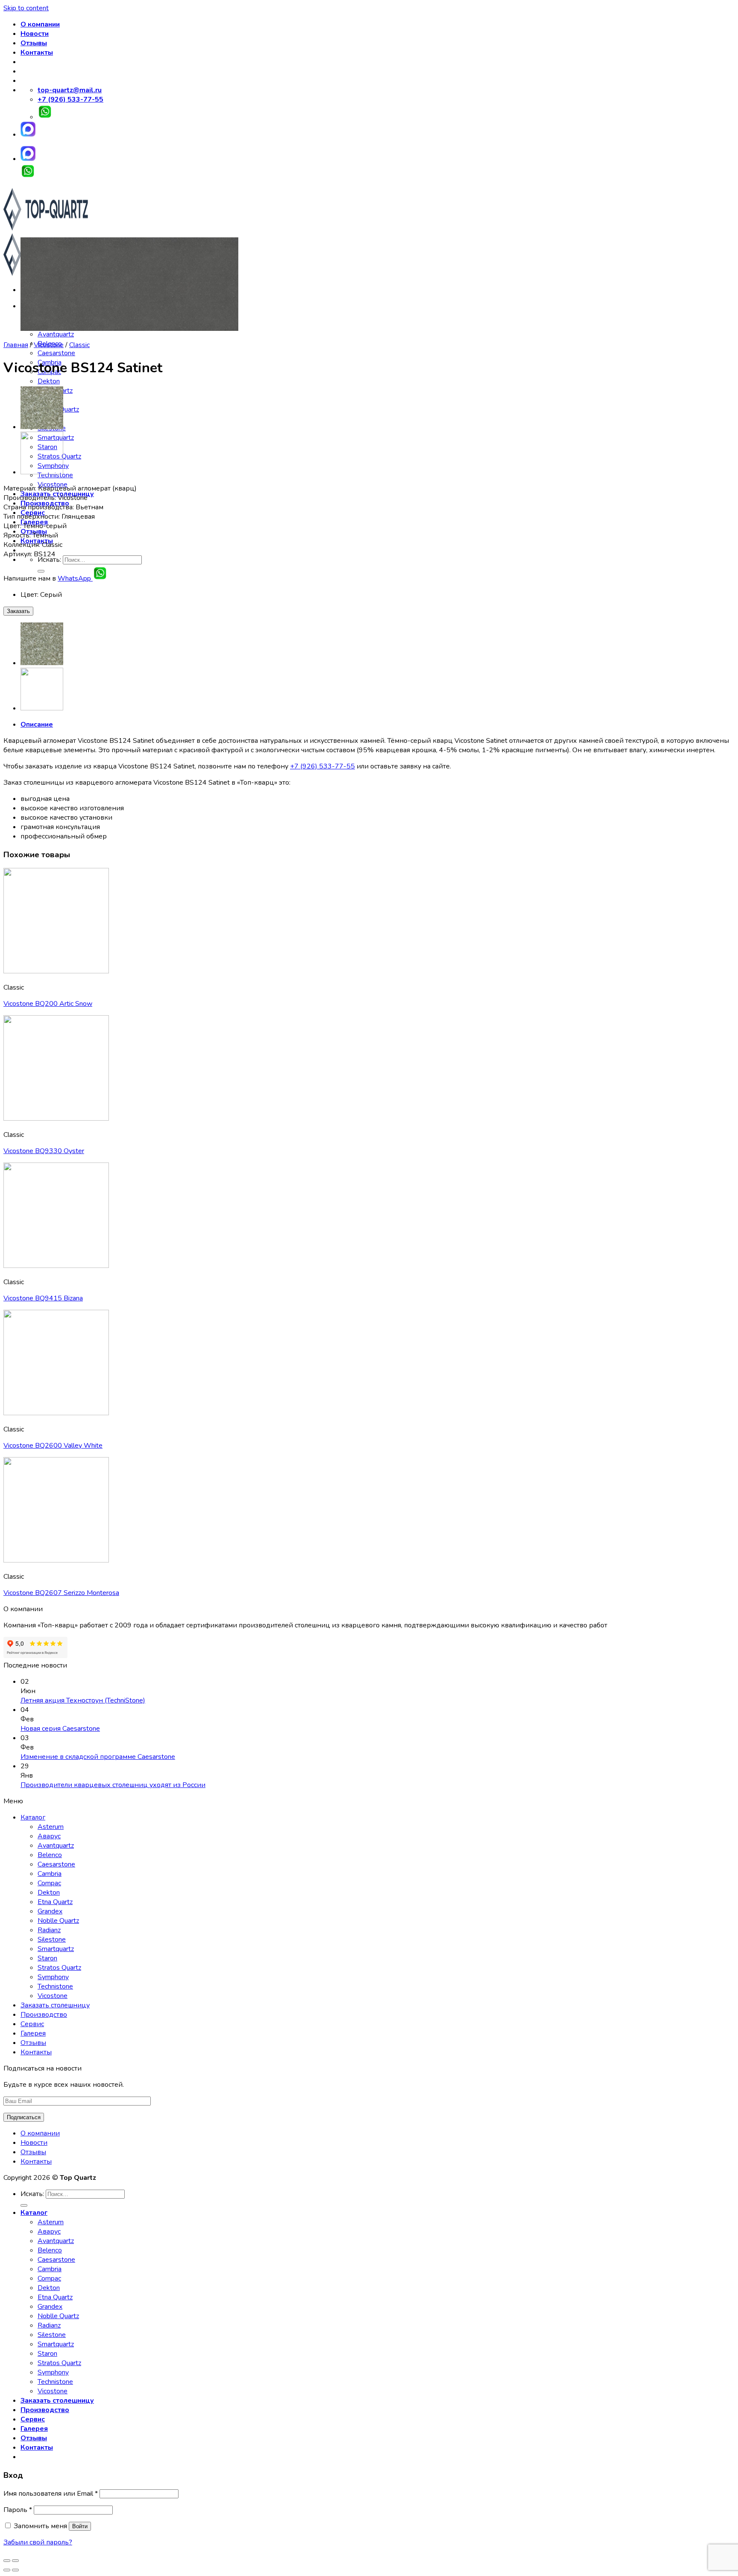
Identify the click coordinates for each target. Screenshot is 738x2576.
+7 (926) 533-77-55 (322, 766)
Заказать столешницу (55, 2005)
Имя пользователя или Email (51, 2494)
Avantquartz (56, 334)
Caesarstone (56, 353)
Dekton (49, 381)
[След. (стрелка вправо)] (15, 2570)
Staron (47, 1958)
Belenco (50, 1855)
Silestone (52, 1939)
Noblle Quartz (58, 1921)
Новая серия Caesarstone (60, 1729)
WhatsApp (75, 578)
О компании (40, 24)
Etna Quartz (55, 1902)
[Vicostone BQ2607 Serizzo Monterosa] (42, 472)
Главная (16, 345)
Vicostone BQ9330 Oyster (44, 1151)
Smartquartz (56, 1949)
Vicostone (49, 345)
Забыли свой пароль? (38, 2542)
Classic (79, 345)
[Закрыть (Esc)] (7, 2561)
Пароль (18, 2510)
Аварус (49, 1836)
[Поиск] (24, 2205)
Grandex (50, 1911)
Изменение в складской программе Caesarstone (98, 1757)
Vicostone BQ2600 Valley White (53, 1446)
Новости (35, 34)
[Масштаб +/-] (15, 2561)
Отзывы (34, 43)
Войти (80, 2526)
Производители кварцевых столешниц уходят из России (113, 1785)
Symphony (53, 1977)
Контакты (37, 53)
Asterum (51, 1827)
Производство (44, 2015)
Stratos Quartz (59, 1968)
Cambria (50, 1874)
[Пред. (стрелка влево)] (7, 2570)
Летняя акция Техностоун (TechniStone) (83, 1700)
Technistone (55, 1986)
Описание (37, 724)
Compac (49, 1883)
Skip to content (26, 8)
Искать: (49, 560)
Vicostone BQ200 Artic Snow (48, 1004)
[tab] (378, 724)
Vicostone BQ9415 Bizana (43, 1298)
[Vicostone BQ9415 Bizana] (42, 427)
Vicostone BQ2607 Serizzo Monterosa (61, 1593)
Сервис (32, 2024)
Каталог (33, 1817)
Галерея (33, 2033)
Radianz (49, 1930)
